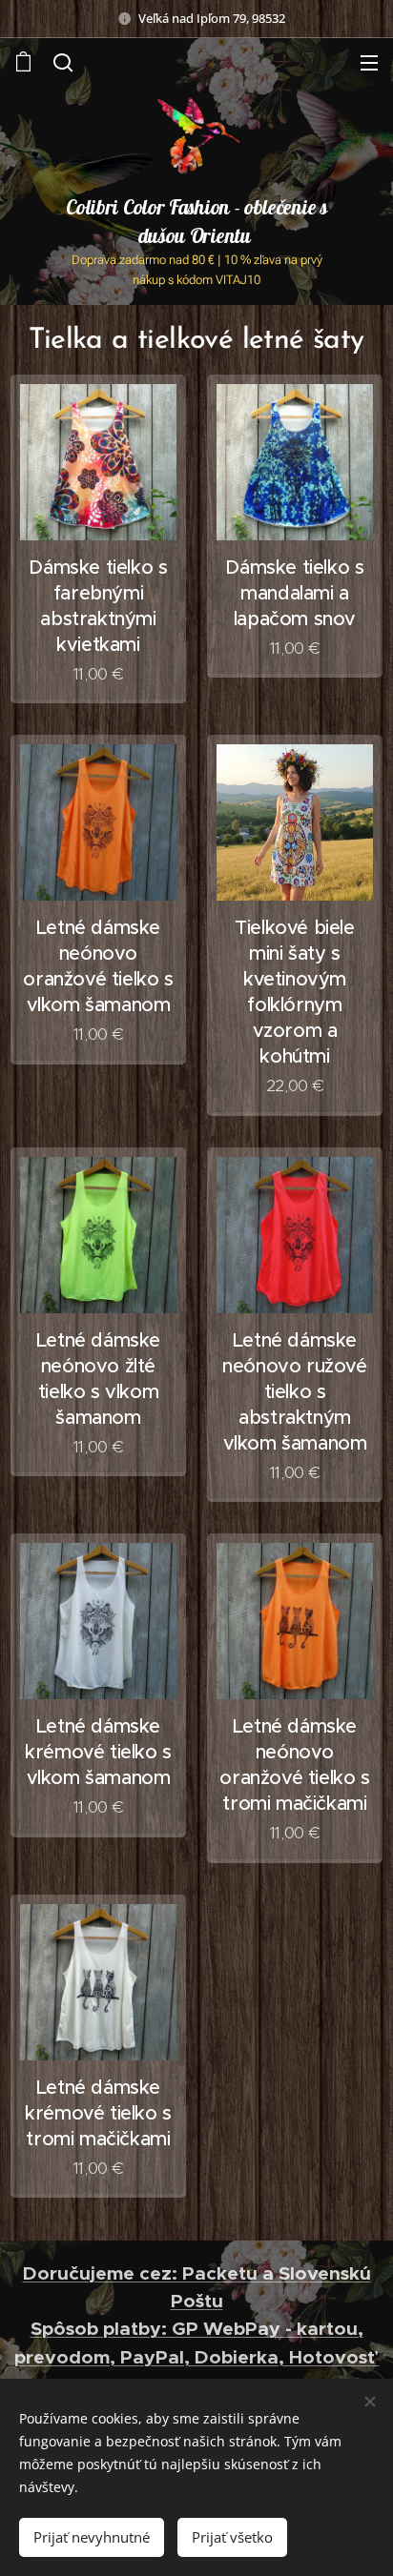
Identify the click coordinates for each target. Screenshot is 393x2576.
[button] (63, 62)
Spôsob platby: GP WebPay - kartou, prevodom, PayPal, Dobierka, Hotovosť (197, 2343)
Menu (369, 62)
